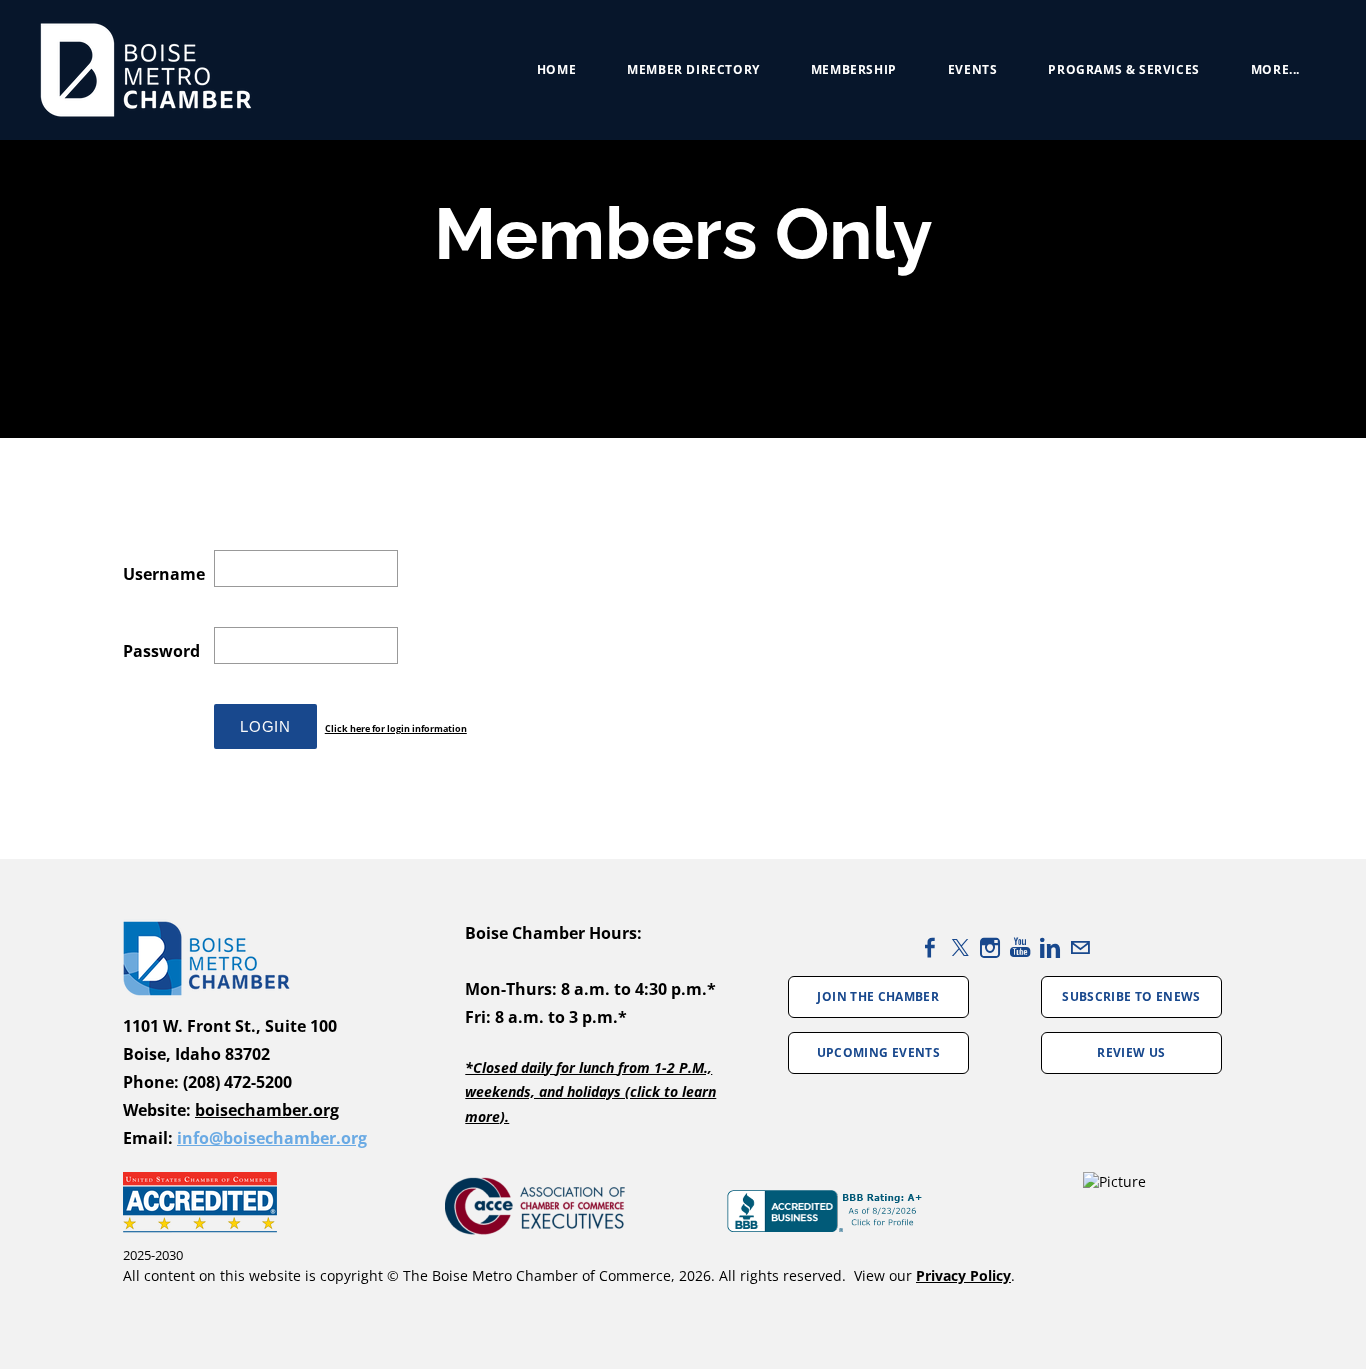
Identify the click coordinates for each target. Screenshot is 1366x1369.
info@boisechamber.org (272, 1138)
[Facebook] (930, 947)
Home (556, 69)
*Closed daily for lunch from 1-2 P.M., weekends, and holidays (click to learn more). (590, 1092)
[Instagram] (990, 947)
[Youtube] (1020, 947)
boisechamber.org (267, 1110)
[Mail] (1080, 947)
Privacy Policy (963, 1275)
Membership (854, 69)
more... (1275, 69)
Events (973, 69)
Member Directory (693, 69)
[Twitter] (960, 947)
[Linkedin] (1050, 947)
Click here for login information (396, 728)
